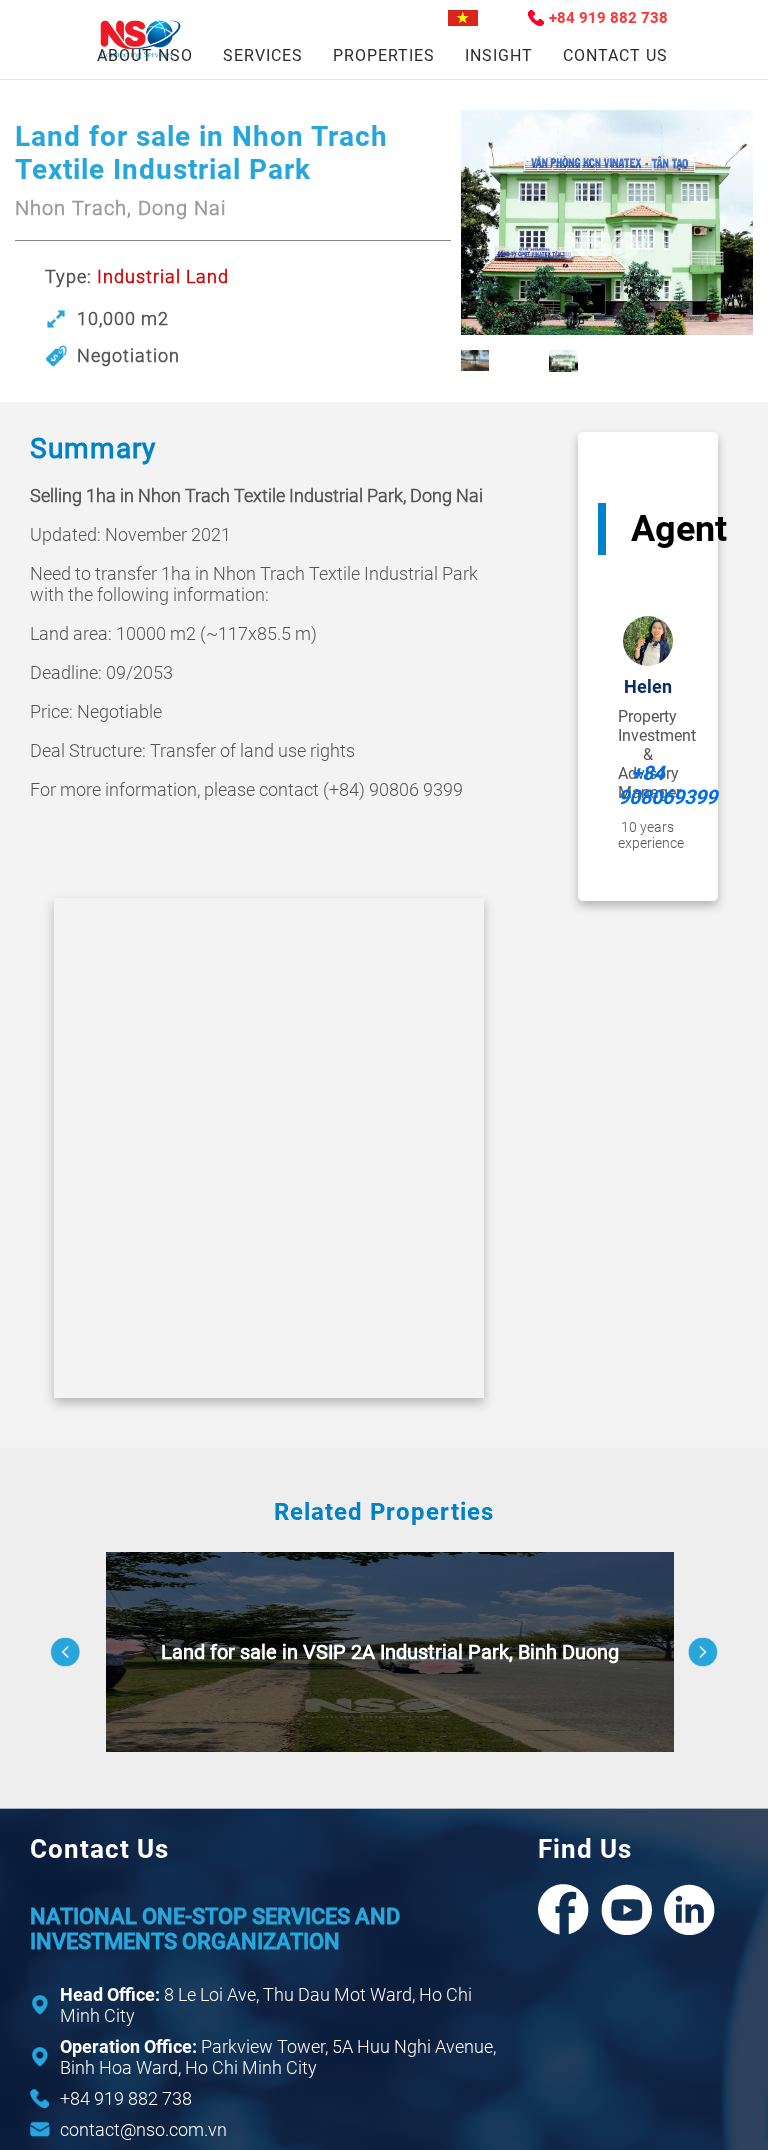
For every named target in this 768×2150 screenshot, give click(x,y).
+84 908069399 (648, 785)
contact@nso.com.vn (143, 2129)
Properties (384, 55)
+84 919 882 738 (608, 18)
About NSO (145, 55)
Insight (499, 55)
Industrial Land (163, 276)
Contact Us (615, 55)
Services (263, 55)
